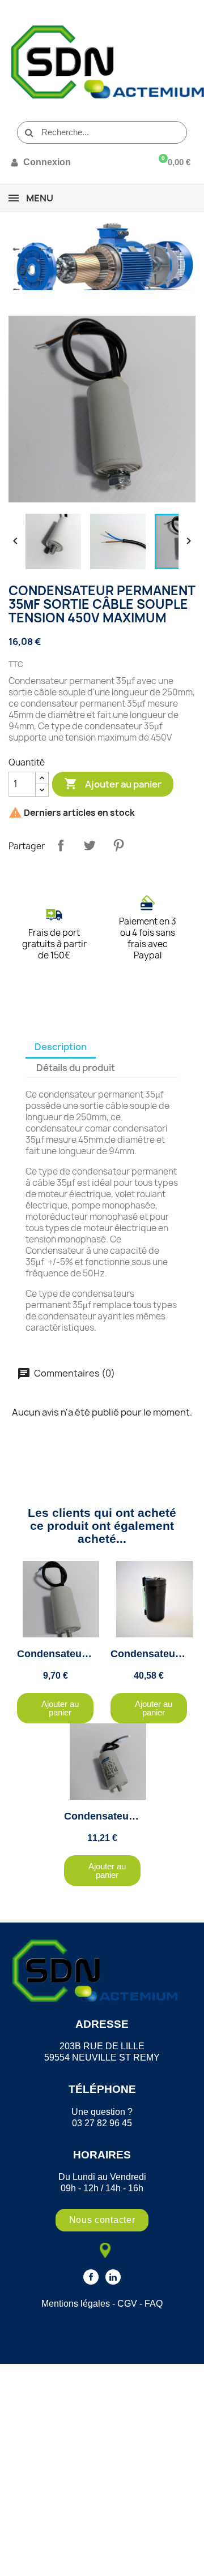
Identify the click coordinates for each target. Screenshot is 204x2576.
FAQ (154, 2304)
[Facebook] (91, 2277)
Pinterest (118, 845)
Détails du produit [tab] (76, 1068)
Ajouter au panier (113, 784)
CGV (127, 2304)
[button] (55, 1708)
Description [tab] (61, 1047)
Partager (61, 845)
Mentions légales (76, 2304)
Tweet (90, 845)
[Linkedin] (113, 2277)
